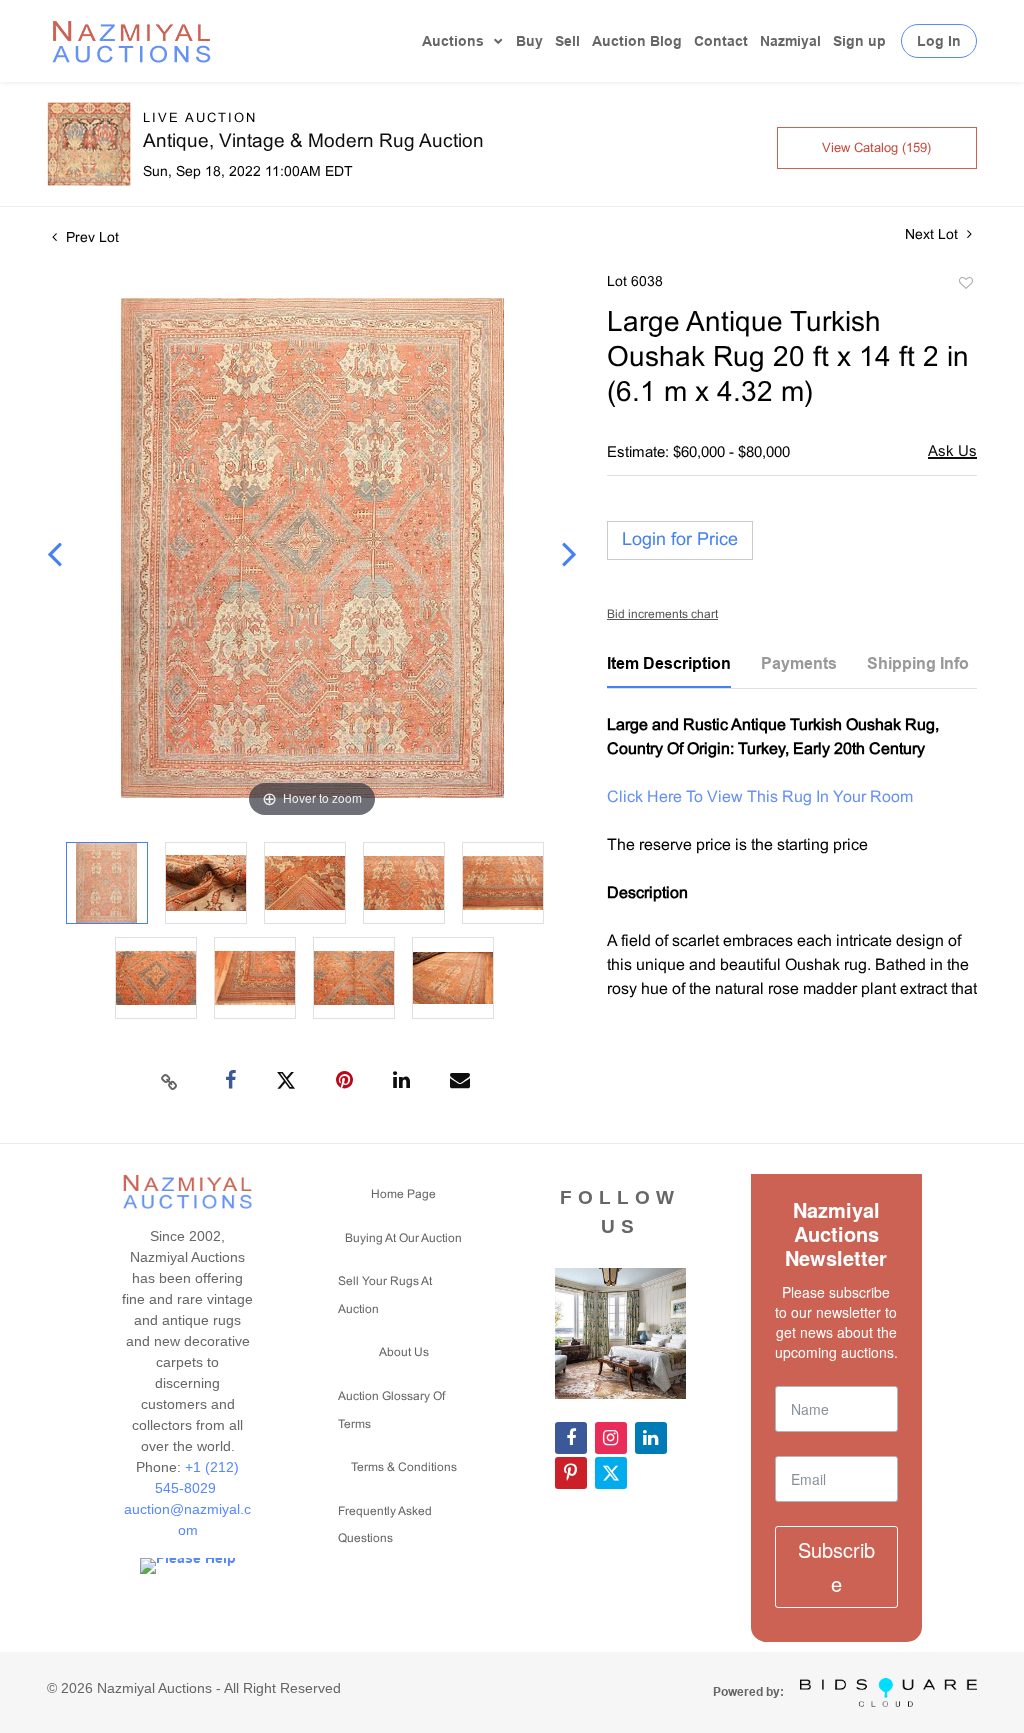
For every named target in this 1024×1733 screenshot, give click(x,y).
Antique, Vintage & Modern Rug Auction (313, 142)
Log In (939, 41)
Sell (567, 41)
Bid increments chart (662, 615)
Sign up (859, 41)
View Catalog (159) (876, 149)
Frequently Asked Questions (385, 1526)
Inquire (952, 453)
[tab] (669, 671)
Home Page (403, 1195)
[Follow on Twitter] (611, 1473)
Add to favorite (965, 286)
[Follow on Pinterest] (571, 1473)
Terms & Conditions (404, 1468)
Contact (721, 41)
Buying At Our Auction (403, 1239)
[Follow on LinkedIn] (651, 1438)
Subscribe (836, 1566)
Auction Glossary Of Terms (391, 1411)
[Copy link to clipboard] (170, 1081)
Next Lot (933, 235)
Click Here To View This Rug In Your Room (760, 797)
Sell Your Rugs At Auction (385, 1296)
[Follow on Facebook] (571, 1438)
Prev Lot (90, 238)
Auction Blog (637, 41)
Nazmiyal (790, 41)
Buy (529, 41)
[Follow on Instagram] (611, 1438)
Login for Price (680, 540)
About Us (404, 1353)
